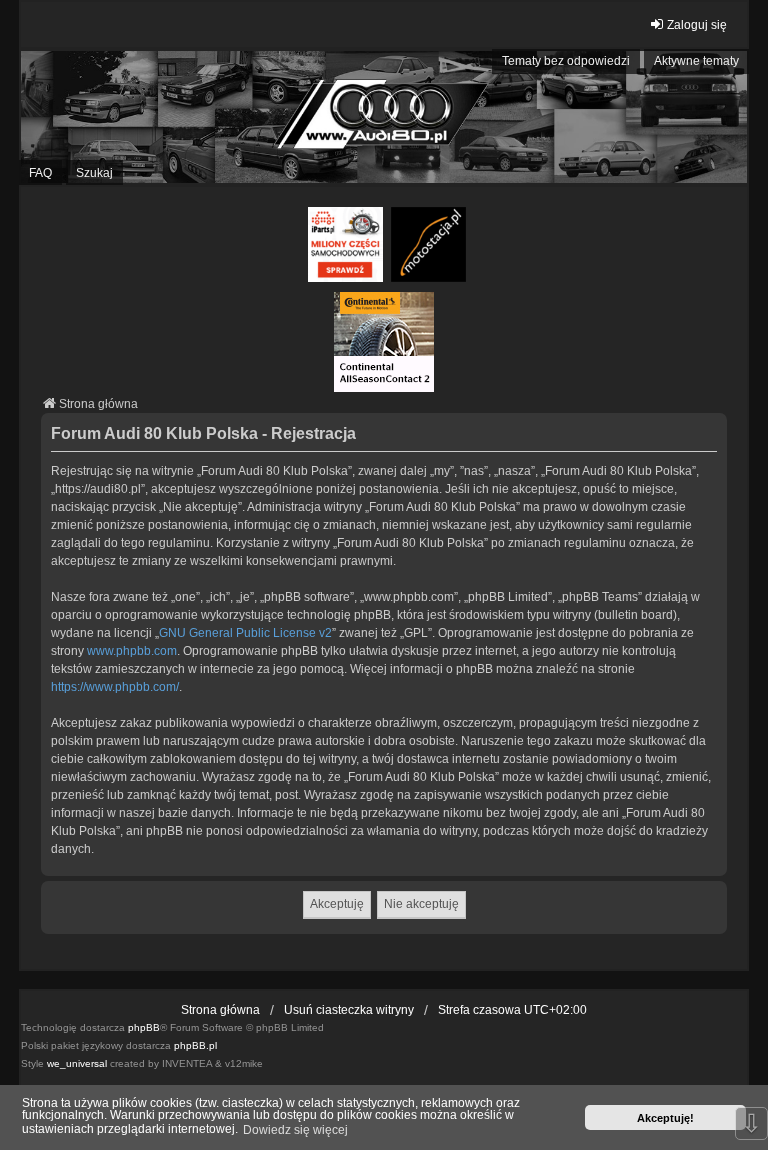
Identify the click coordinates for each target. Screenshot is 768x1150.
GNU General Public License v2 (245, 633)
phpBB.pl (195, 1045)
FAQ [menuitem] (40, 173)
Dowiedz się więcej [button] (295, 1130)
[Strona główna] (384, 117)
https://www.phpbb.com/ (115, 687)
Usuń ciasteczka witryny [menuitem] (349, 1010)
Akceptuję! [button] (665, 1118)
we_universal (77, 1063)
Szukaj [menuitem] (94, 173)
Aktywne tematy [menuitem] (696, 61)
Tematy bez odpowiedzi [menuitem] (566, 61)
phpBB (144, 1027)
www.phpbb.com (132, 651)
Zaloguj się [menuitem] (697, 25)
